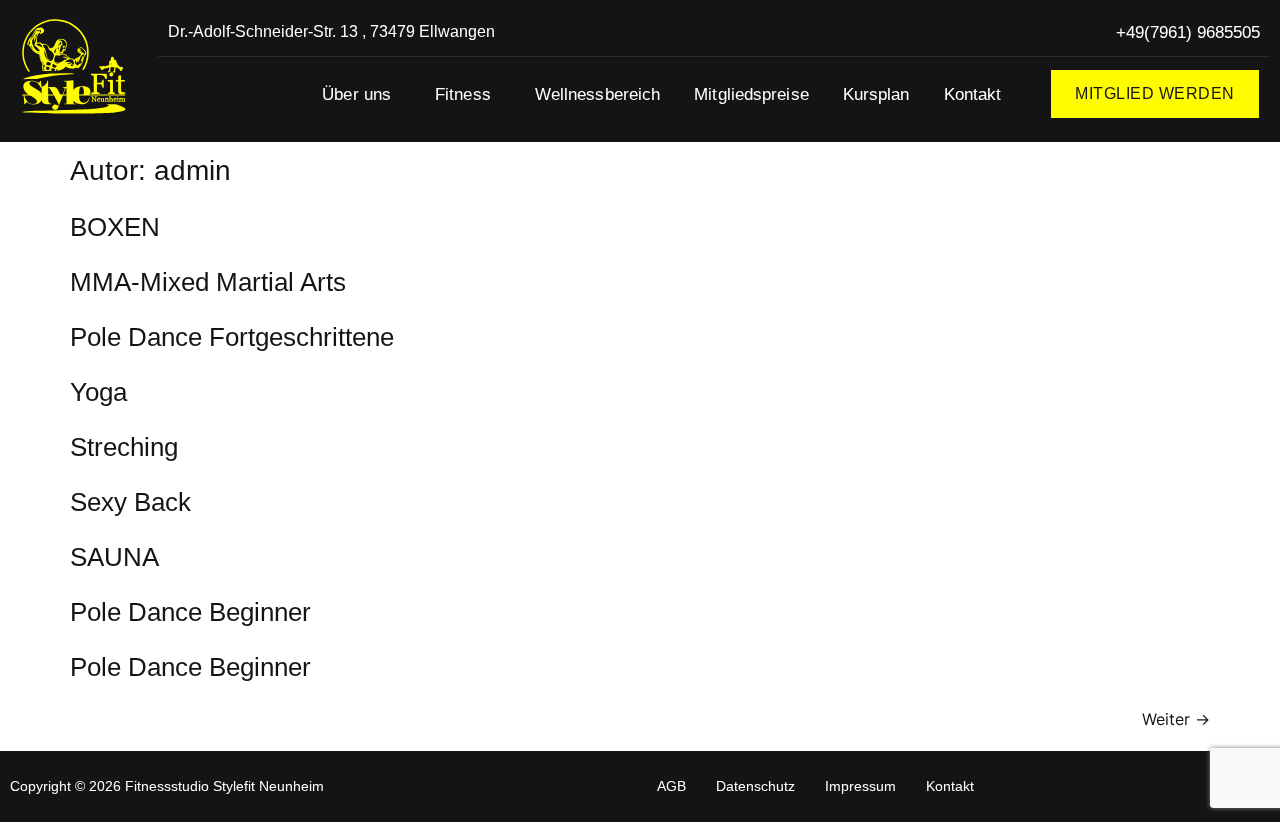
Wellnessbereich (598, 94)
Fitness (463, 94)
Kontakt (973, 94)
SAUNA (114, 557)
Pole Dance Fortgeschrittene (232, 337)
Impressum (860, 786)
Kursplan (876, 94)
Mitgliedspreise (751, 94)
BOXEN (115, 227)
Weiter (1176, 719)
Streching (124, 447)
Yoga (98, 392)
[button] (361, 95)
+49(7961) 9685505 (1188, 32)
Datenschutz (755, 786)
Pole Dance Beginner (190, 612)
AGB (671, 786)
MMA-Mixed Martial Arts (208, 282)
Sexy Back (130, 502)
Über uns (356, 94)
